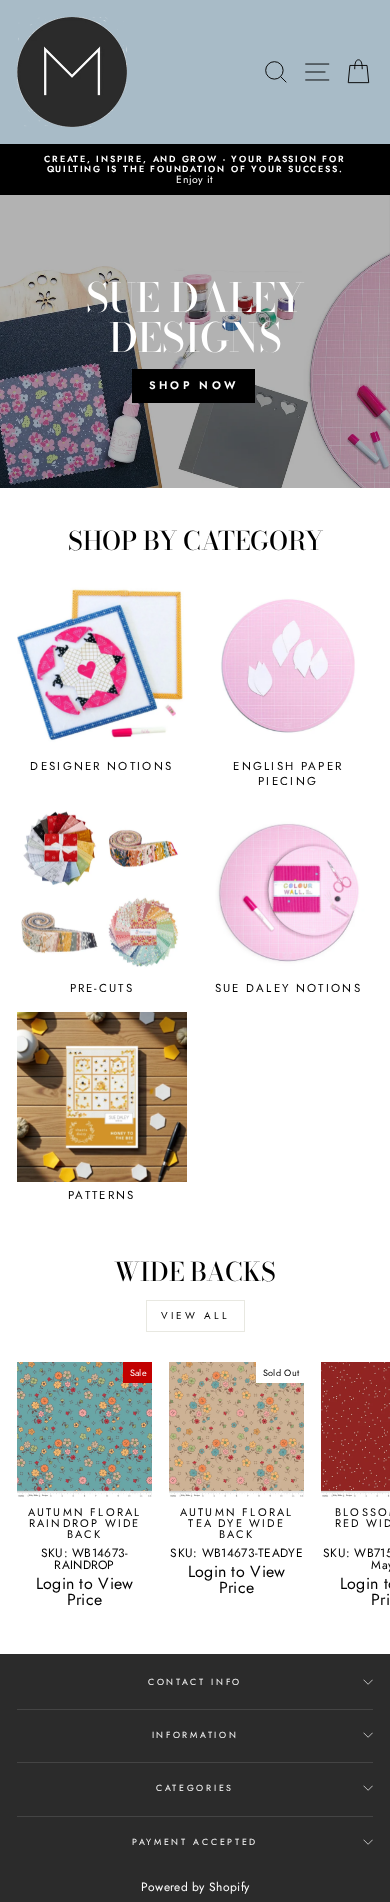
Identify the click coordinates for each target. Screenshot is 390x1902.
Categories (195, 1787)
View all (195, 1315)
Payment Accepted (195, 1841)
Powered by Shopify (195, 1887)
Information (195, 1734)
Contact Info (195, 1681)
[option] (195, 169)
